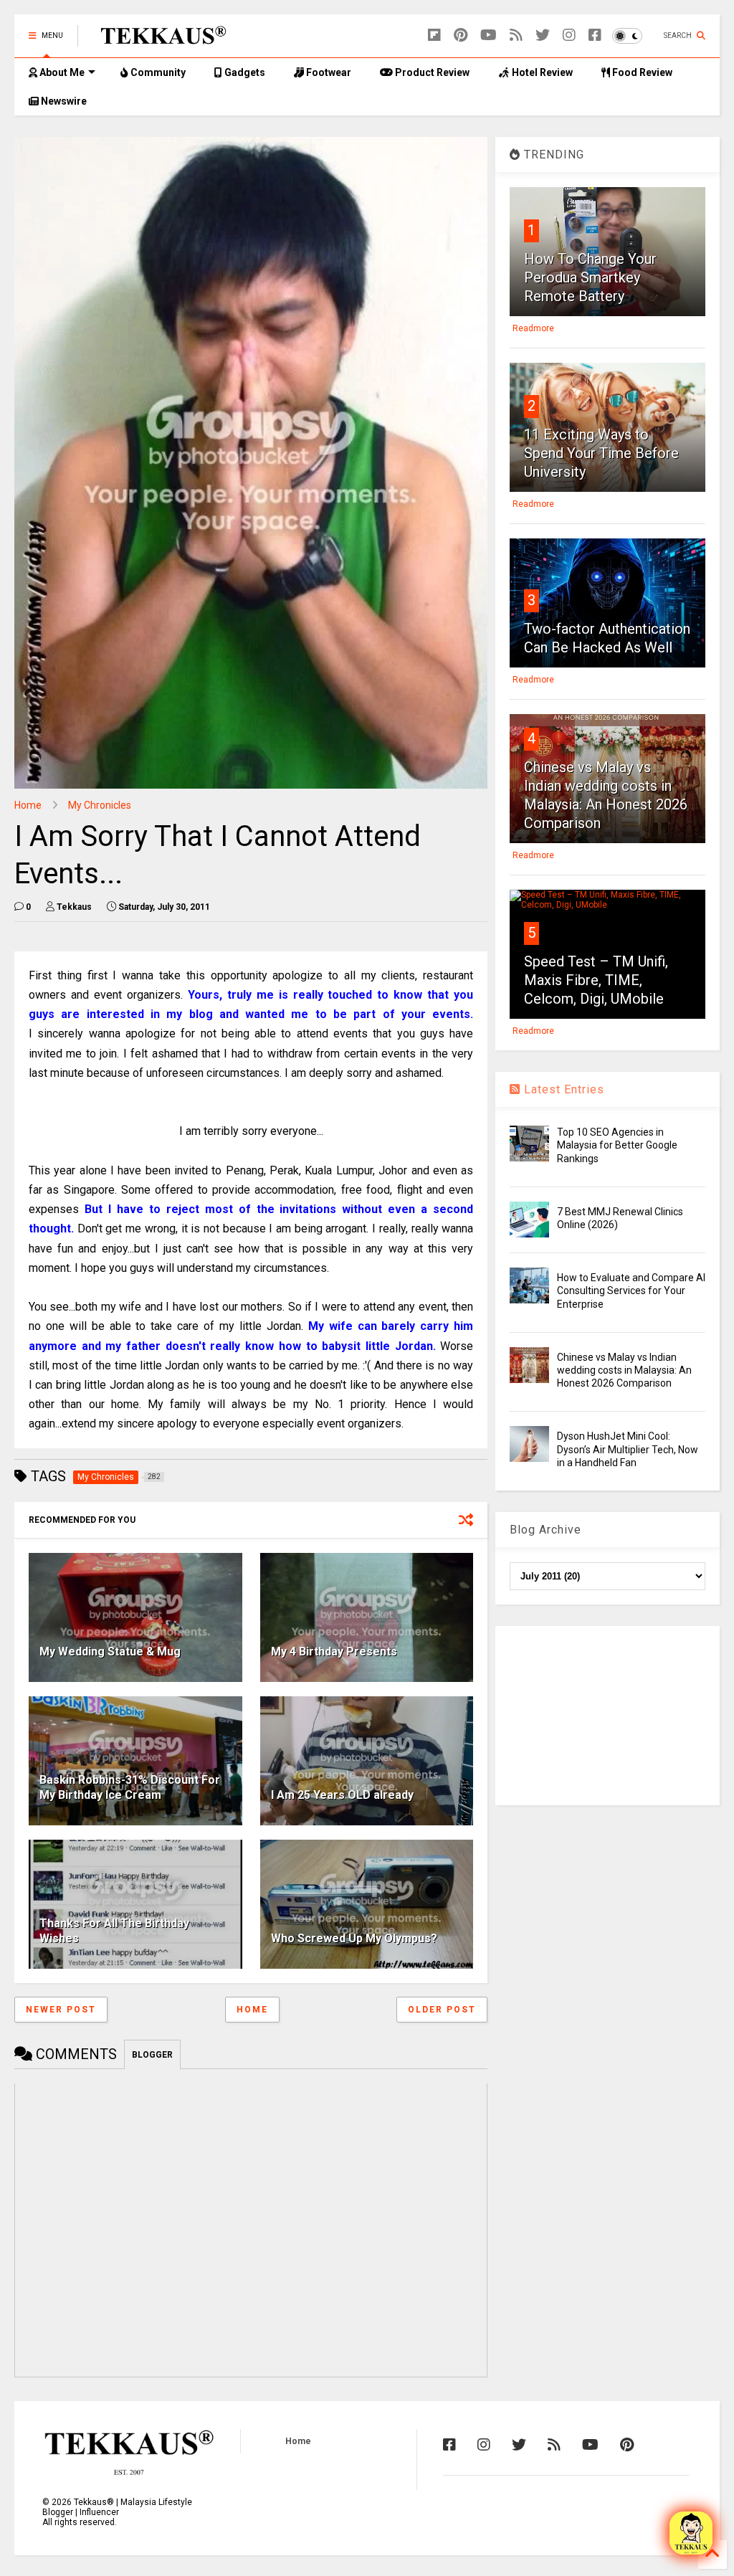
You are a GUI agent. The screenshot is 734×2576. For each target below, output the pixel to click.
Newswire (63, 101)
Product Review (431, 72)
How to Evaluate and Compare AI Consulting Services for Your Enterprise (631, 1291)
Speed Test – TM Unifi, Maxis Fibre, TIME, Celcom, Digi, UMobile (596, 980)
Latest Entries (562, 1089)
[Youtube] (488, 35)
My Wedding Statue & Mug (110, 1651)
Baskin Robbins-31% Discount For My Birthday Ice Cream (130, 1787)
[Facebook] (595, 35)
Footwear (328, 72)
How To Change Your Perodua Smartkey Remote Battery (590, 277)
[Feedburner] (516, 35)
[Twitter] (543, 35)
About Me (61, 72)
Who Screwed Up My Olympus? (354, 1938)
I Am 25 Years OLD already (342, 1795)
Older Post (442, 2010)
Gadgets (244, 72)
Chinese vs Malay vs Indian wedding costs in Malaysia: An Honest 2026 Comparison (624, 1370)
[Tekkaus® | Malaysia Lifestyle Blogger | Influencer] (159, 40)
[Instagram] (569, 35)
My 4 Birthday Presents (334, 1651)
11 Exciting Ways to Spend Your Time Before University (601, 453)
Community (157, 72)
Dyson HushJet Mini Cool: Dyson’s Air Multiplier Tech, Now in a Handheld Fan (628, 1449)
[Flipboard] (434, 35)
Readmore (533, 328)
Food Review (641, 72)
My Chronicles (100, 805)
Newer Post (61, 2010)
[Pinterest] (461, 35)
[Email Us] (691, 2533)
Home (28, 805)
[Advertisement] (607, 1716)
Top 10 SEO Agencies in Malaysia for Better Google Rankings (617, 1145)
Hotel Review (541, 72)
